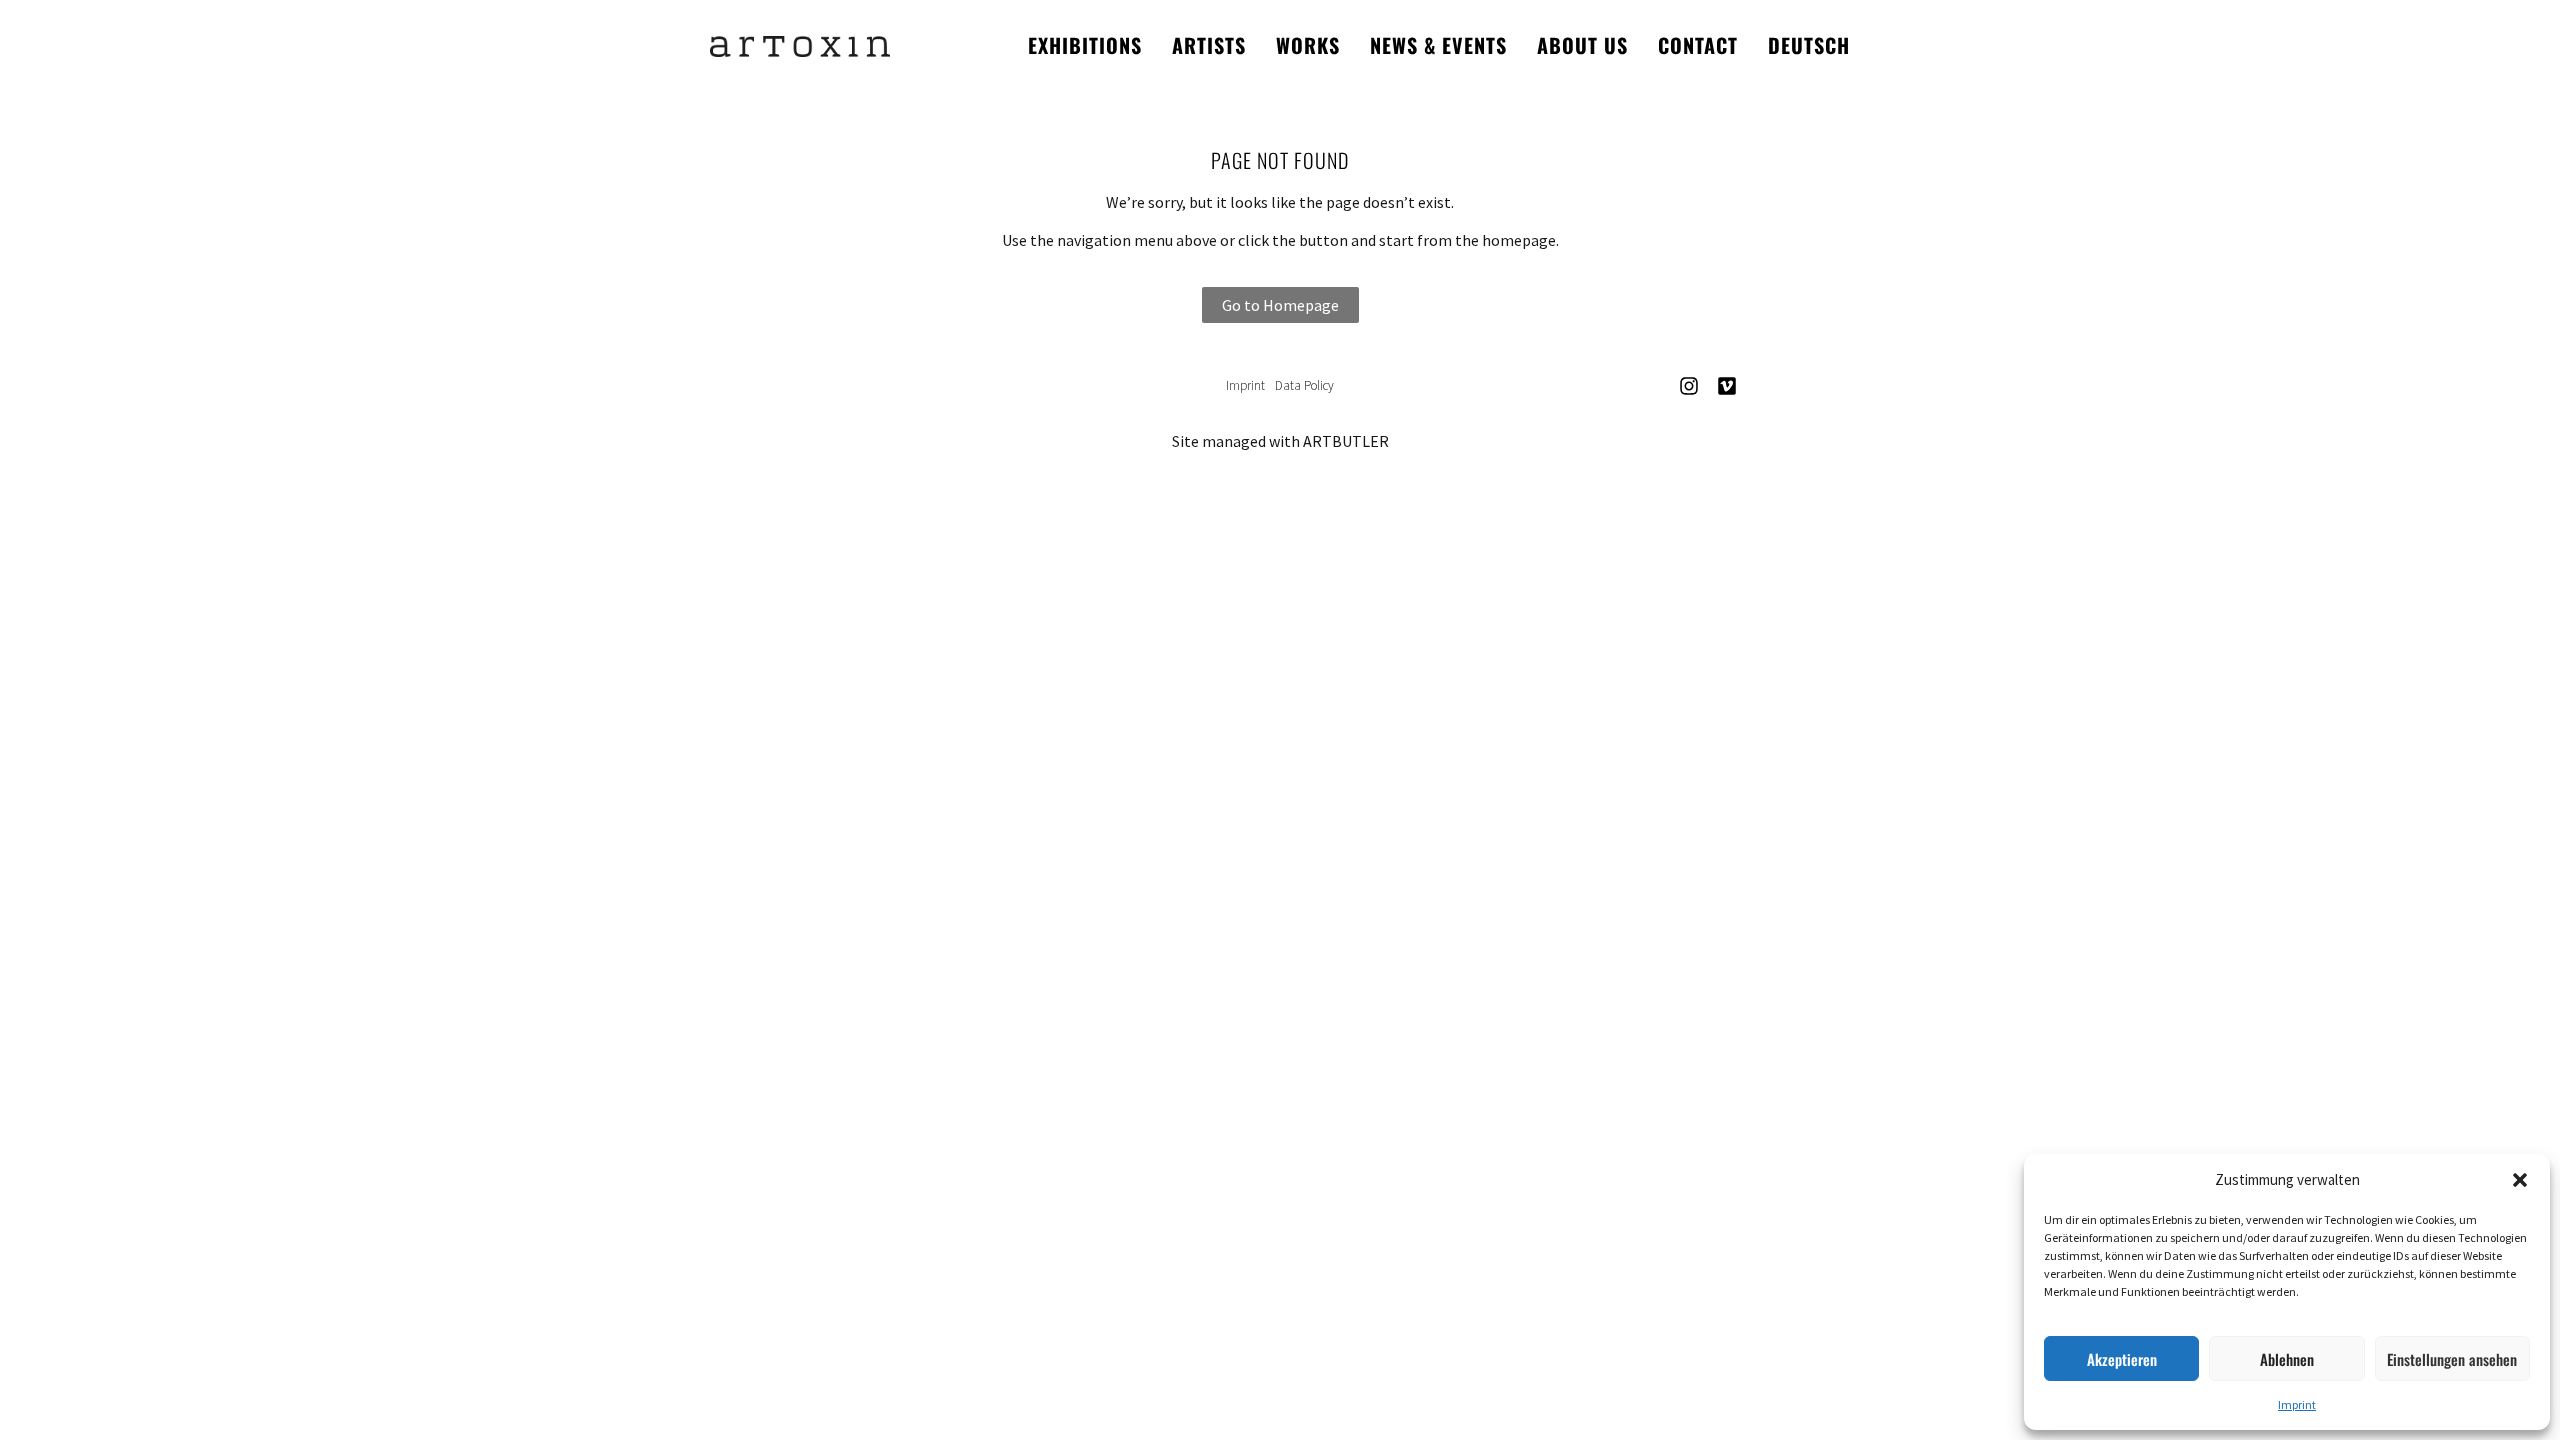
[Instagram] (1689, 386)
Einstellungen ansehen (2452, 1359)
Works (1308, 45)
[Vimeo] (1727, 386)
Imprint (2297, 1404)
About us (1582, 45)
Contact (1698, 45)
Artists (1209, 45)
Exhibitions (1085, 45)
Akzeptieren (2122, 1359)
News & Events (1438, 45)
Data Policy (1304, 385)
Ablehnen (2287, 1359)
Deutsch (1809, 45)
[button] (2520, 1180)
